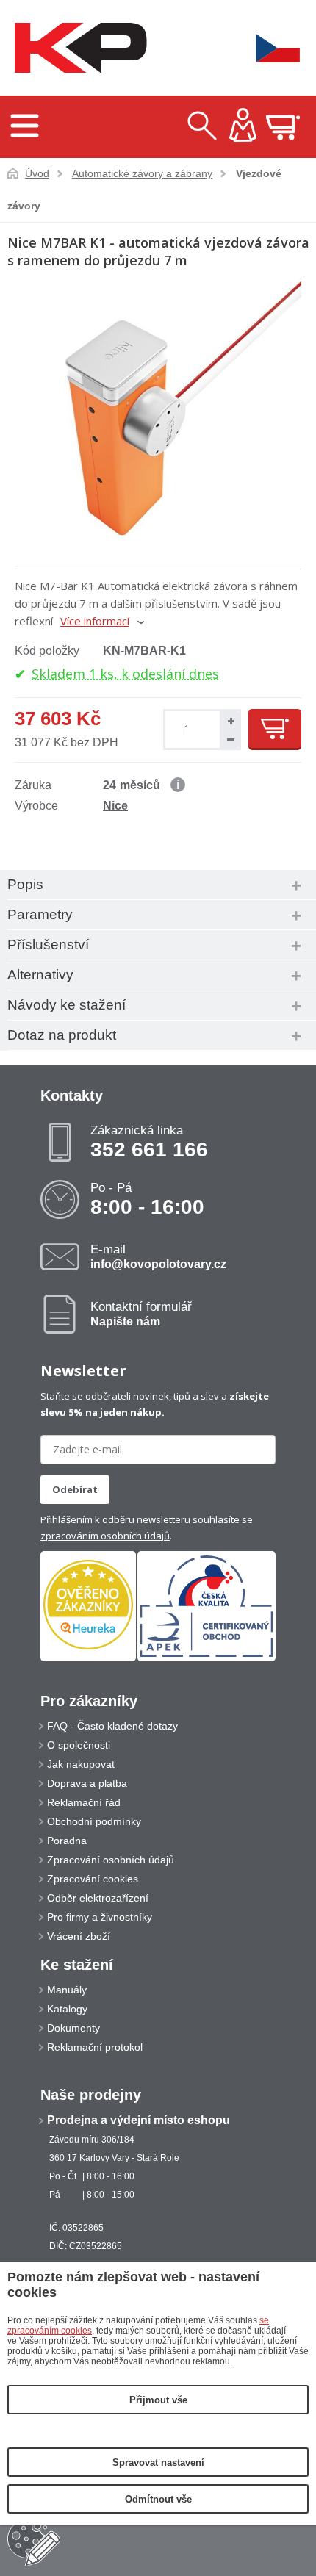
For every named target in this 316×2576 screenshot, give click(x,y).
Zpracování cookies (93, 1879)
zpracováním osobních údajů (105, 1536)
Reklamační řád (84, 1802)
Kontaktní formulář (141, 1314)
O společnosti (79, 1745)
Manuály (67, 1990)
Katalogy (67, 2009)
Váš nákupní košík (283, 127)
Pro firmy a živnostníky (100, 1917)
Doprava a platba (87, 1783)
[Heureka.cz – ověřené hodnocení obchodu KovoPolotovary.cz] (88, 1606)
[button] (229, 720)
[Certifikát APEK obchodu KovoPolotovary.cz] (207, 1658)
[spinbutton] (189, 730)
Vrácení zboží (79, 1936)
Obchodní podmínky (94, 1821)
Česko (268, 48)
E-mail (158, 1256)
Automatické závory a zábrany (142, 173)
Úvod (37, 173)
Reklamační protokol (95, 2047)
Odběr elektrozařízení (98, 1898)
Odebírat (75, 1489)
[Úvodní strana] (77, 48)
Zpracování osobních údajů (111, 1860)
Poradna (67, 1841)
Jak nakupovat (81, 1764)
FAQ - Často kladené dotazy (112, 1726)
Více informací (95, 621)
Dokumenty (73, 2028)
